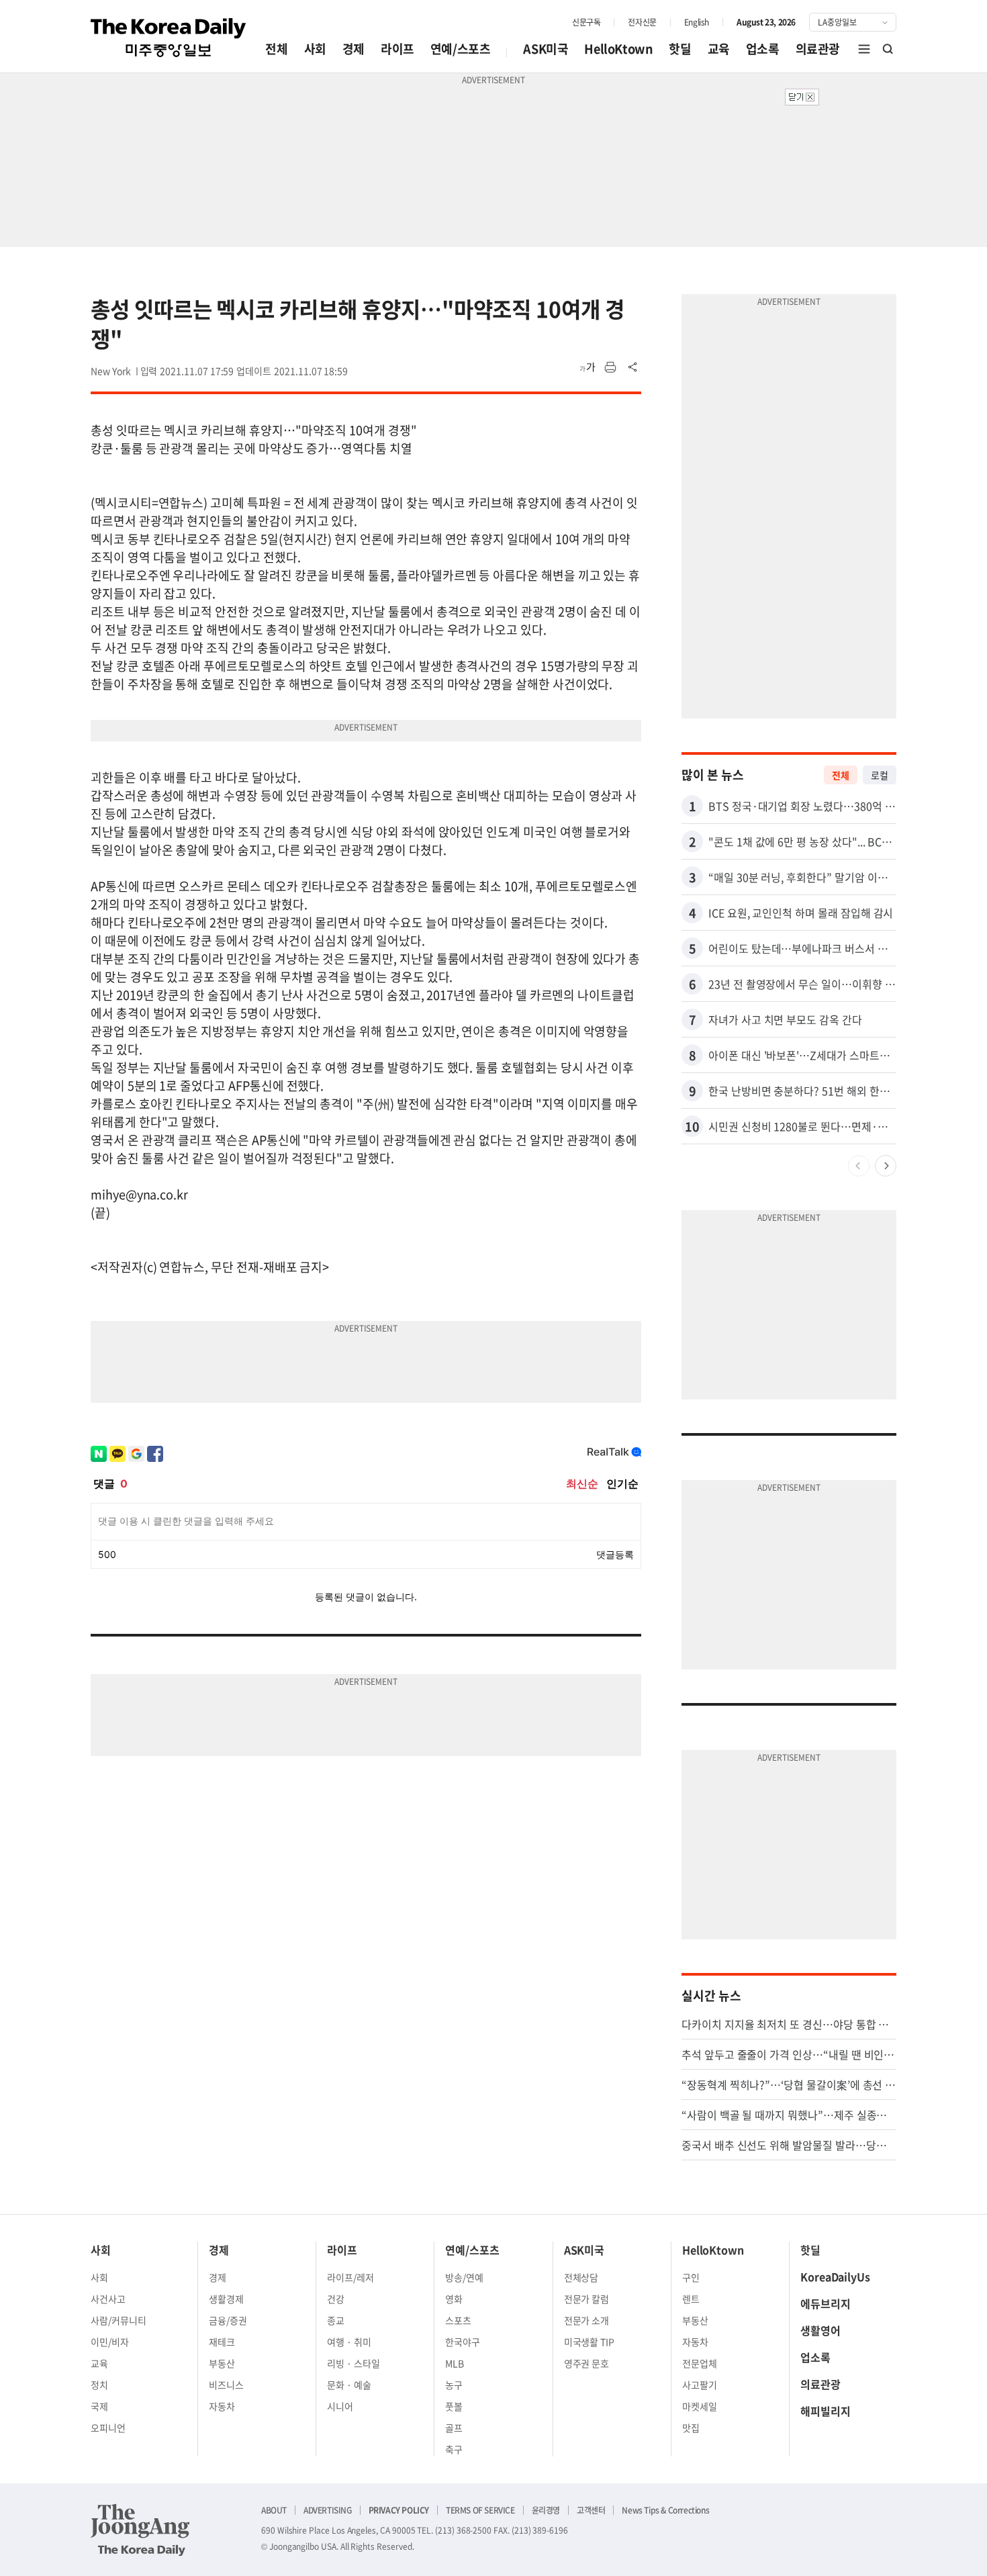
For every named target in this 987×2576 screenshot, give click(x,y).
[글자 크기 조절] (587, 367)
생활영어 (820, 2330)
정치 (99, 2385)
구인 (691, 2277)
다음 (886, 1166)
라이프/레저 (350, 2277)
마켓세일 (700, 2406)
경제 (354, 49)
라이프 (397, 49)
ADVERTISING (328, 2510)
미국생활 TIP (590, 2342)
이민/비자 (110, 2342)
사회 (315, 49)
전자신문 (642, 22)
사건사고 (108, 2299)
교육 (719, 49)
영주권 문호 (587, 2363)
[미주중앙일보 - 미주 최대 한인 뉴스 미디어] (169, 38)
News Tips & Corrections (665, 2510)
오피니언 (108, 2428)
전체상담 (581, 2277)
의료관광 (818, 49)
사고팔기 (700, 2385)
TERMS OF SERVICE (480, 2510)
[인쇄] (610, 367)
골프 (454, 2428)
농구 (454, 2385)
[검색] (888, 49)
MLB (455, 2363)
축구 (454, 2449)
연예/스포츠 (461, 49)
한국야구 (463, 2342)
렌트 (691, 2299)
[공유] (633, 367)
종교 (336, 2320)
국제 (99, 2406)
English (697, 22)
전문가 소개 (587, 2320)
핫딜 (680, 49)
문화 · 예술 (349, 2385)
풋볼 (454, 2406)
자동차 (222, 2406)
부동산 (222, 2363)
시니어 (340, 2406)
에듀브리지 (826, 2303)
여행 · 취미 (349, 2342)
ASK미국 (546, 49)
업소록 (763, 49)
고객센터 (591, 2510)
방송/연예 (464, 2277)
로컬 (880, 775)
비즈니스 (226, 2385)
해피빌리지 (826, 2411)
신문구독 (586, 22)
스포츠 (458, 2320)
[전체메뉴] (864, 49)
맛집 (691, 2428)
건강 (336, 2299)
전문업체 (700, 2363)
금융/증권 (228, 2320)
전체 (276, 49)
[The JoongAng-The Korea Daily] (140, 2530)
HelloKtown (618, 49)
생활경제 (226, 2299)
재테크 (222, 2342)
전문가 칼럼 (587, 2299)
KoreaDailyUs (835, 2276)
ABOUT (274, 2510)
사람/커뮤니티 (119, 2320)
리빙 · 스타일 (354, 2363)
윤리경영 (546, 2510)
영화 (454, 2299)
